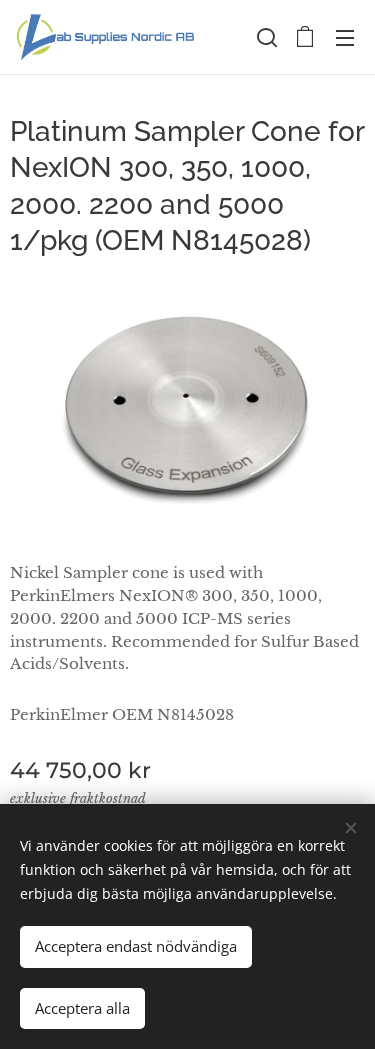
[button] (265, 37)
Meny (345, 37)
